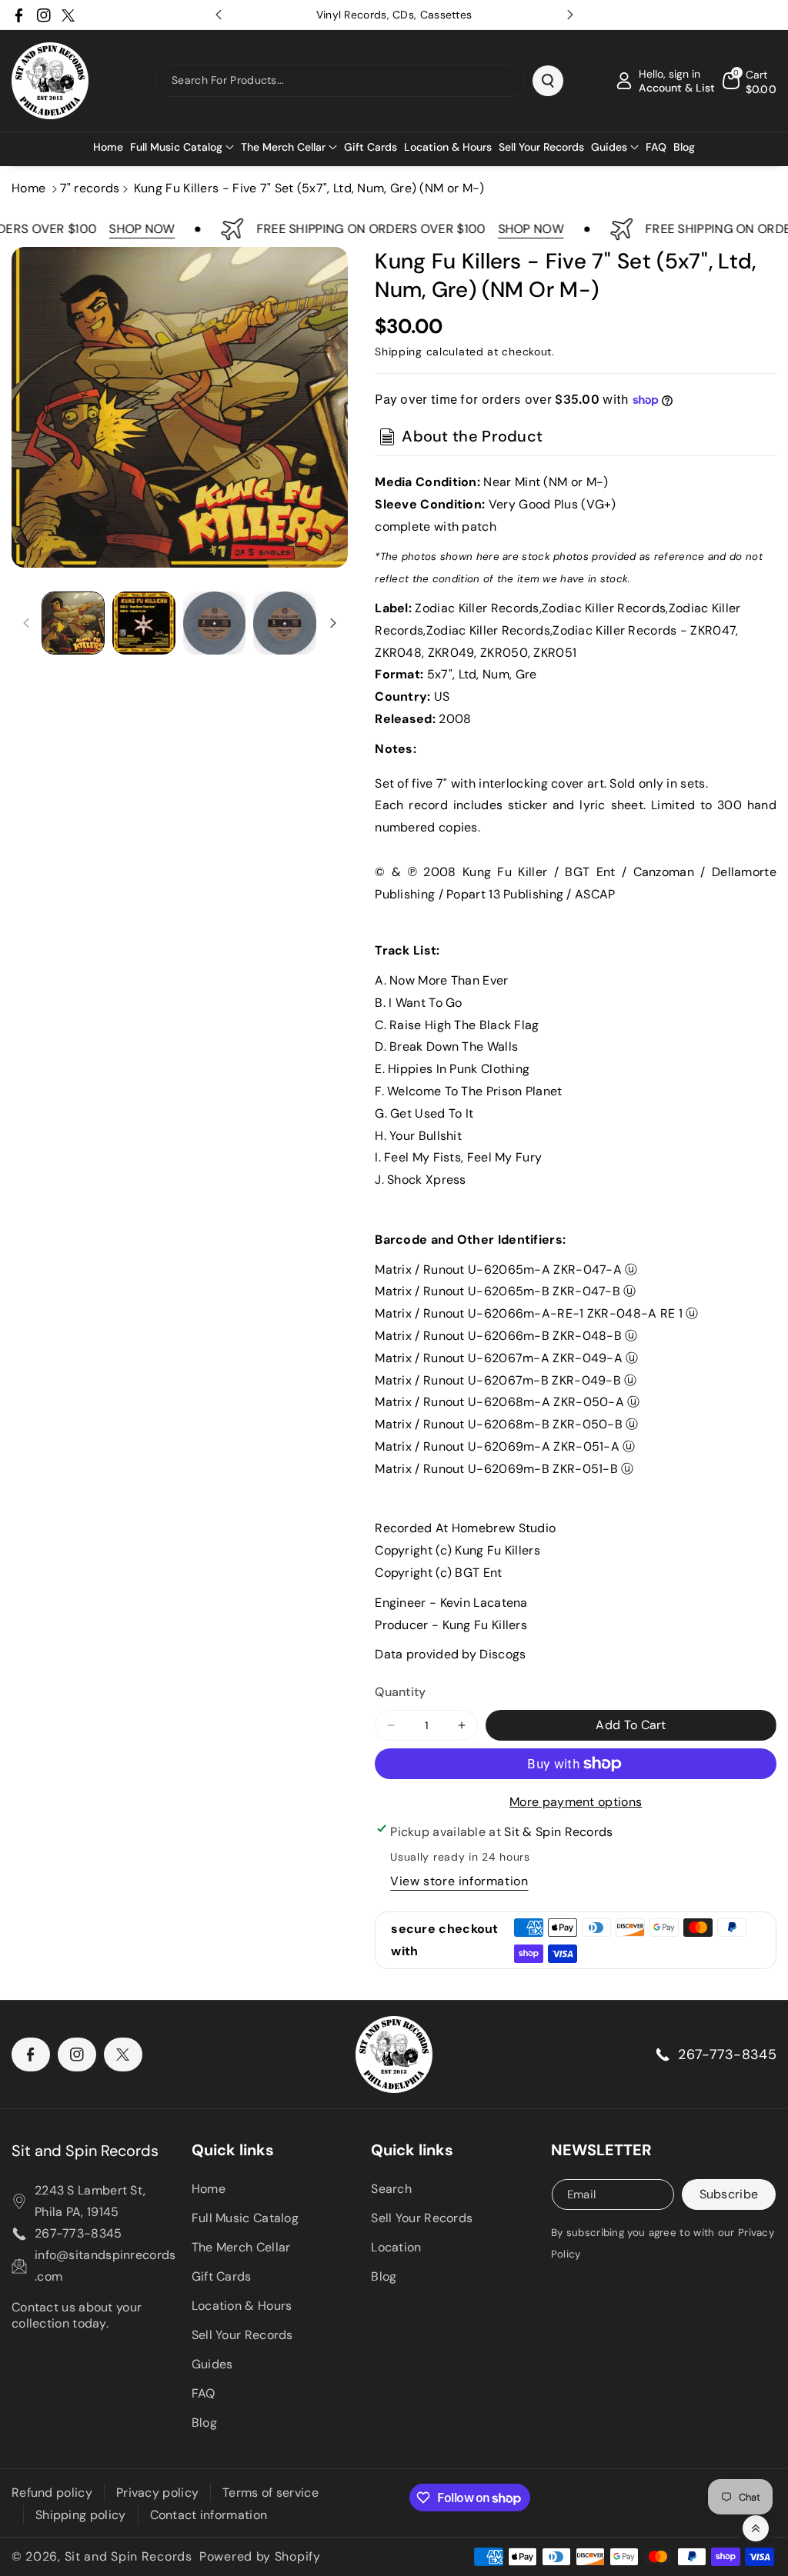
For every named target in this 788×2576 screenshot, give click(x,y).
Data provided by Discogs (450, 1654)
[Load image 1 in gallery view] (73, 623)
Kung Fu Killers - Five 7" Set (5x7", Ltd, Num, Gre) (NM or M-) (309, 188)
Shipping (399, 352)
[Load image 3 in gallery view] (215, 623)
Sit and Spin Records (85, 2151)
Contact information (209, 2515)
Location (396, 2247)
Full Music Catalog (245, 2218)
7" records (90, 188)
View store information (459, 1881)
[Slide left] (26, 623)
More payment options (576, 1802)
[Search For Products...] (548, 81)
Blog (204, 2423)
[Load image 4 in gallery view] (285, 623)
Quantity (400, 1692)
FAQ (204, 2393)
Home (28, 188)
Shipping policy (81, 2515)
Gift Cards (222, 2276)
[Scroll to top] (756, 2528)
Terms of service (270, 2493)
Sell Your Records (242, 2335)
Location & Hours (242, 2306)
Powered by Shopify (260, 2556)
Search (391, 2189)
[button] (182, 147)
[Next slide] (570, 15)
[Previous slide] (219, 15)
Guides (212, 2364)
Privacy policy (157, 2493)
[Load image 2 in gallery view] (144, 623)
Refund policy (52, 2493)
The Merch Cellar (241, 2247)
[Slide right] (333, 623)
